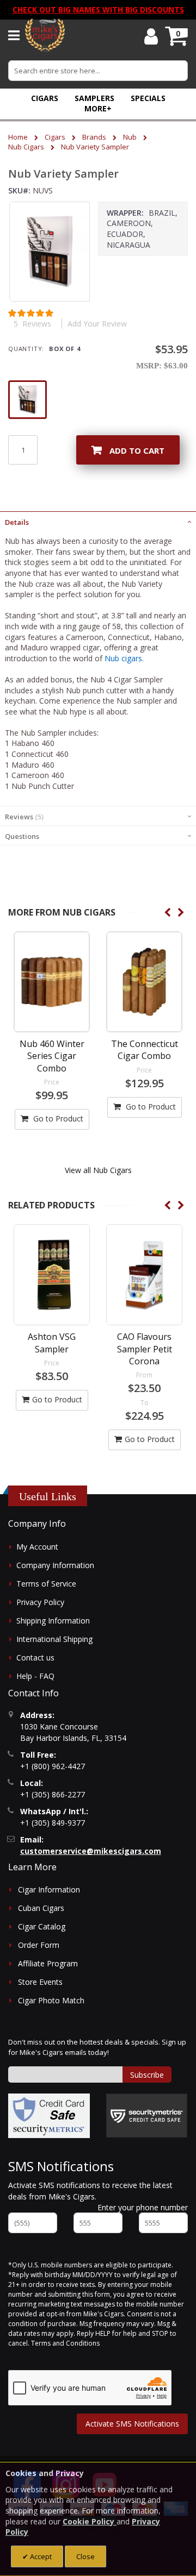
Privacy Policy (40, 1602)
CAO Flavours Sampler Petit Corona (52, 1349)
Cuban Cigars (41, 1908)
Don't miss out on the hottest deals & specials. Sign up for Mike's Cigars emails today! (97, 2047)
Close (85, 2556)
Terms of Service (46, 1584)
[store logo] (45, 35)
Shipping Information (53, 1621)
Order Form (39, 1945)
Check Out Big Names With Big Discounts (98, 10)
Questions (22, 836)
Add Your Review (97, 324)
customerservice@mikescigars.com (91, 1851)
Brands (94, 137)
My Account (37, 1547)
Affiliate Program (48, 1963)
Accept (40, 2556)
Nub (130, 137)
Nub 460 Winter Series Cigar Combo (52, 1056)
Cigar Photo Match (51, 2000)
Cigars (55, 137)
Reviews (23, 817)
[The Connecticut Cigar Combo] (144, 982)
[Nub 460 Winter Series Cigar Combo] (52, 982)
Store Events (40, 1982)
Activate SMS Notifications (132, 2424)
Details (17, 522)
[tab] (98, 521)
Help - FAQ (35, 1676)
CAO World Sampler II (145, 1343)
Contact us (35, 1657)
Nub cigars (123, 658)
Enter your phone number (143, 2207)
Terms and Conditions (65, 2343)
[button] (98, 108)
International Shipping (54, 1639)
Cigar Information (49, 1889)
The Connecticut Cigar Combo (145, 1050)
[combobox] (98, 71)
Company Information (55, 1565)
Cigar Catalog (42, 1926)
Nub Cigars (26, 147)
